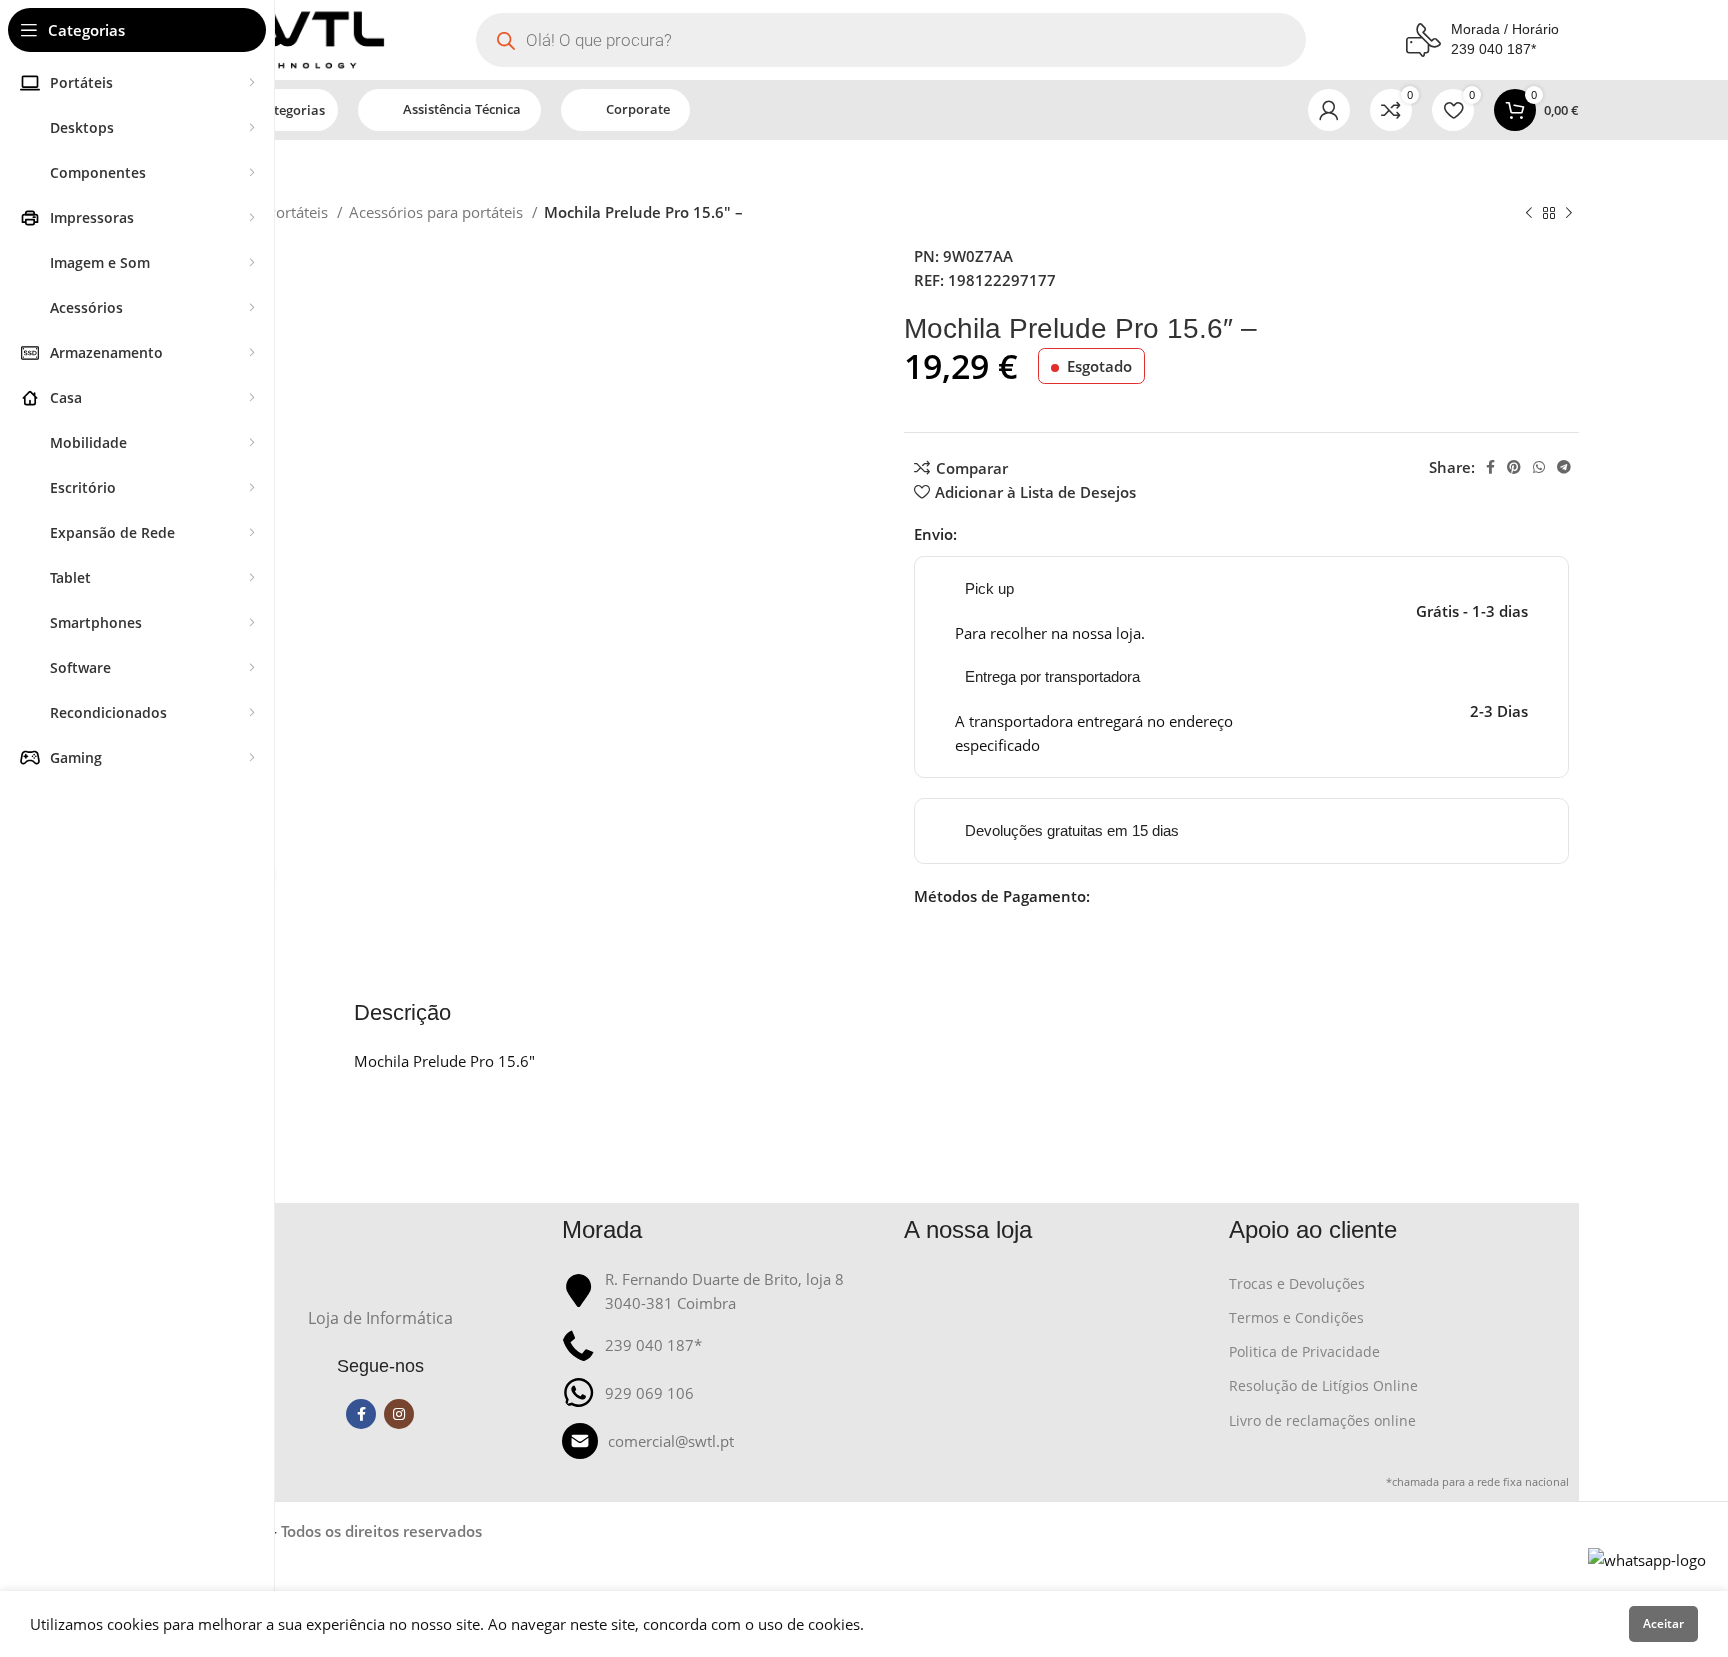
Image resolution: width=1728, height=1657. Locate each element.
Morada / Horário (1505, 29)
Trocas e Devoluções (1297, 1283)
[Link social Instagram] (399, 1414)
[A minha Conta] (1329, 110)
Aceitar (1663, 1623)
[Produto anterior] (1529, 214)
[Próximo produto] (1569, 214)
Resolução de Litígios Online (1323, 1385)
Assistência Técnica (462, 109)
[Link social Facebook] (1490, 467)
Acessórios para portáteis (438, 212)
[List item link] (723, 1441)
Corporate (638, 109)
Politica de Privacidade (1304, 1351)
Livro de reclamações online (1322, 1420)
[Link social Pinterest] (1514, 467)
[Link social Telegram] (1564, 467)
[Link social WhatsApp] (1539, 467)
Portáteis (299, 212)
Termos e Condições (1296, 1317)
